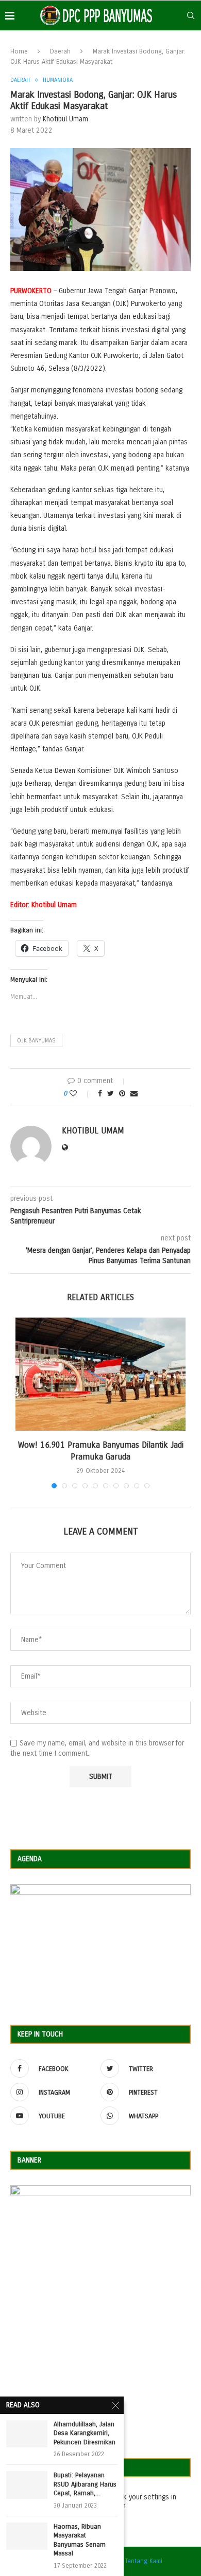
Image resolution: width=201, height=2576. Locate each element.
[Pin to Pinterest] (122, 1094)
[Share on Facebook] (100, 1094)
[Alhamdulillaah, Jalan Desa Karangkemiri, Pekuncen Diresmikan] (27, 2434)
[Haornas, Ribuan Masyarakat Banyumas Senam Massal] (27, 2536)
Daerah (60, 51)
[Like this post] (80, 1094)
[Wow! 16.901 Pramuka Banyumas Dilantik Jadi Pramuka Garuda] (100, 1374)
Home (19, 51)
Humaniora (58, 80)
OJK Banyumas (36, 1041)
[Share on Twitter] (111, 1094)
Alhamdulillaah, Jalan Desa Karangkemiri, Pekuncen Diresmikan (85, 2433)
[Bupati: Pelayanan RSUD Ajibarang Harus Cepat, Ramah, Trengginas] (27, 2485)
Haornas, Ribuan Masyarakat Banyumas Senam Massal (80, 2540)
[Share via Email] (134, 1094)
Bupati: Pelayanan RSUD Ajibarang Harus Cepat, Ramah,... (85, 2484)
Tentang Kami (144, 2561)
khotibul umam (65, 119)
